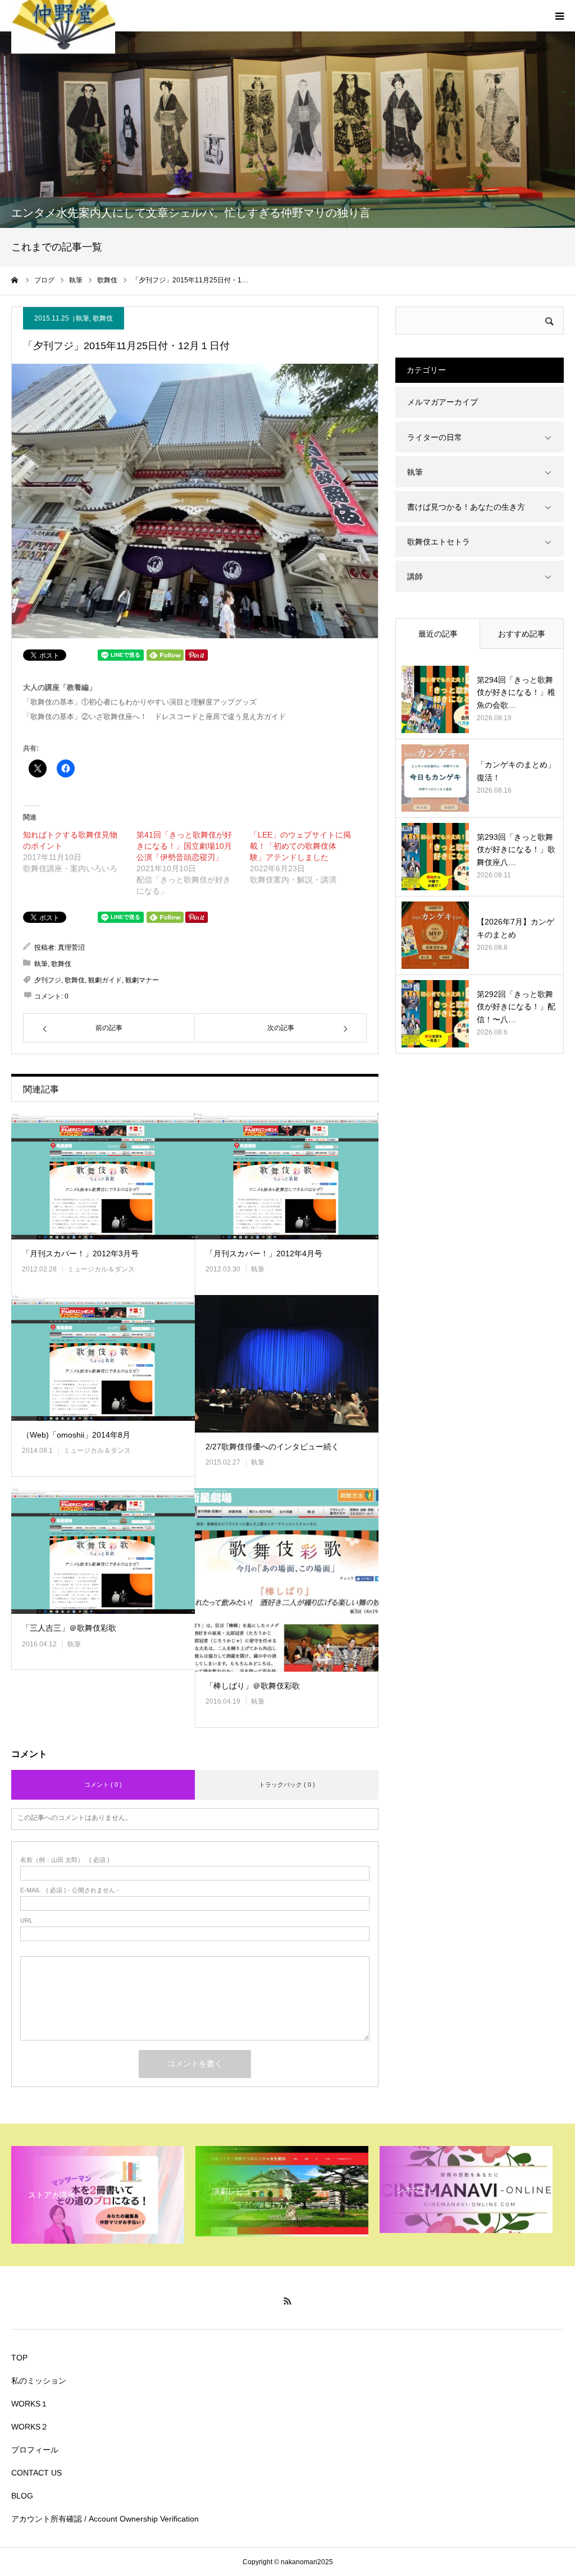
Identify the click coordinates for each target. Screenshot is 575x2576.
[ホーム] (15, 280)
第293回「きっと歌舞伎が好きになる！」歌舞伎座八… (516, 850)
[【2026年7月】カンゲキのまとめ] (435, 935)
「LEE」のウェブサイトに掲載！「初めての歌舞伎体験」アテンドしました (300, 846)
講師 (415, 576)
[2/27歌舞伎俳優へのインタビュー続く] (287, 1364)
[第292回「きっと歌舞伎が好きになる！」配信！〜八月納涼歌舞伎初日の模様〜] (435, 1014)
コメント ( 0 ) (103, 1785)
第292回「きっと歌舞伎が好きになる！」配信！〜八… (516, 1007)
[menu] (559, 16)
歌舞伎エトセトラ (439, 542)
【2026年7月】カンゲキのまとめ (515, 928)
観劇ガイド (105, 980)
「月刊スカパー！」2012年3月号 (80, 1253)
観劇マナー (142, 980)
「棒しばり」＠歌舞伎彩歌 (253, 1686)
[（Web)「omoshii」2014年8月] (103, 1358)
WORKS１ (30, 2404)
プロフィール (35, 2450)
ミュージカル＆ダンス (101, 1269)
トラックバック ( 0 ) (287, 1785)
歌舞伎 (103, 318)
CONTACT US (36, 2473)
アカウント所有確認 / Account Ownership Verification (105, 2519)
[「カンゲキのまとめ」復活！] (435, 778)
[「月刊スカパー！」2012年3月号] (103, 1176)
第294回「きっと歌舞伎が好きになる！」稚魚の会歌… (516, 692)
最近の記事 (438, 634)
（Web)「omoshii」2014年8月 (76, 1435)
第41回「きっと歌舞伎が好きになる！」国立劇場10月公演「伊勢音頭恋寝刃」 (184, 846)
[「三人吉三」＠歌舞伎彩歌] (103, 1551)
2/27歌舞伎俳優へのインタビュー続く (272, 1447)
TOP (19, 2358)
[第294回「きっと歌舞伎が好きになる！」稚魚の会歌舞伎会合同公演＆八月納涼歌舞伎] (435, 699)
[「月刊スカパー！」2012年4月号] (287, 1176)
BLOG (22, 2496)
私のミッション (39, 2381)
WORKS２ (30, 2427)
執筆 (83, 318)
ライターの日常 (435, 437)
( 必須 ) (65, 1860)
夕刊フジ (48, 980)
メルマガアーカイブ (442, 402)
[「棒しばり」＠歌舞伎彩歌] (287, 1580)
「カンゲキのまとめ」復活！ (516, 771)
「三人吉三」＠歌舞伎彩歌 (69, 1628)
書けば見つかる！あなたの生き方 (466, 507)
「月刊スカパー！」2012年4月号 (264, 1253)
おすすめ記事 (522, 634)
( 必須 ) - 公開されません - (70, 1890)
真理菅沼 (71, 948)
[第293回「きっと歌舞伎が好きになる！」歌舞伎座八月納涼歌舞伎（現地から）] (435, 857)
